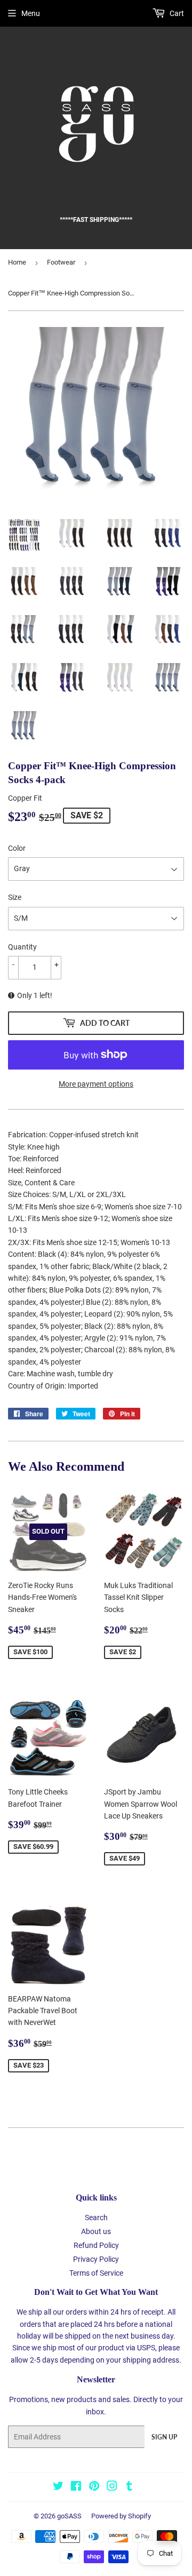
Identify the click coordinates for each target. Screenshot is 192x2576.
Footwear (61, 262)
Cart (176, 13)
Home (17, 262)
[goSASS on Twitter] (58, 2487)
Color (17, 848)
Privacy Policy (96, 2259)
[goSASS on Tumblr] (129, 2487)
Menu (31, 13)
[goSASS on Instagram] (112, 2487)
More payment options (96, 1084)
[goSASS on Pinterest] (94, 2487)
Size (15, 897)
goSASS (69, 2516)
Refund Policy (96, 2245)
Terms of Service (96, 2273)
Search (96, 2218)
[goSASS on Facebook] (76, 2487)
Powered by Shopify (121, 2516)
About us (96, 2231)
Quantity (22, 947)
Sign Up (164, 2437)
